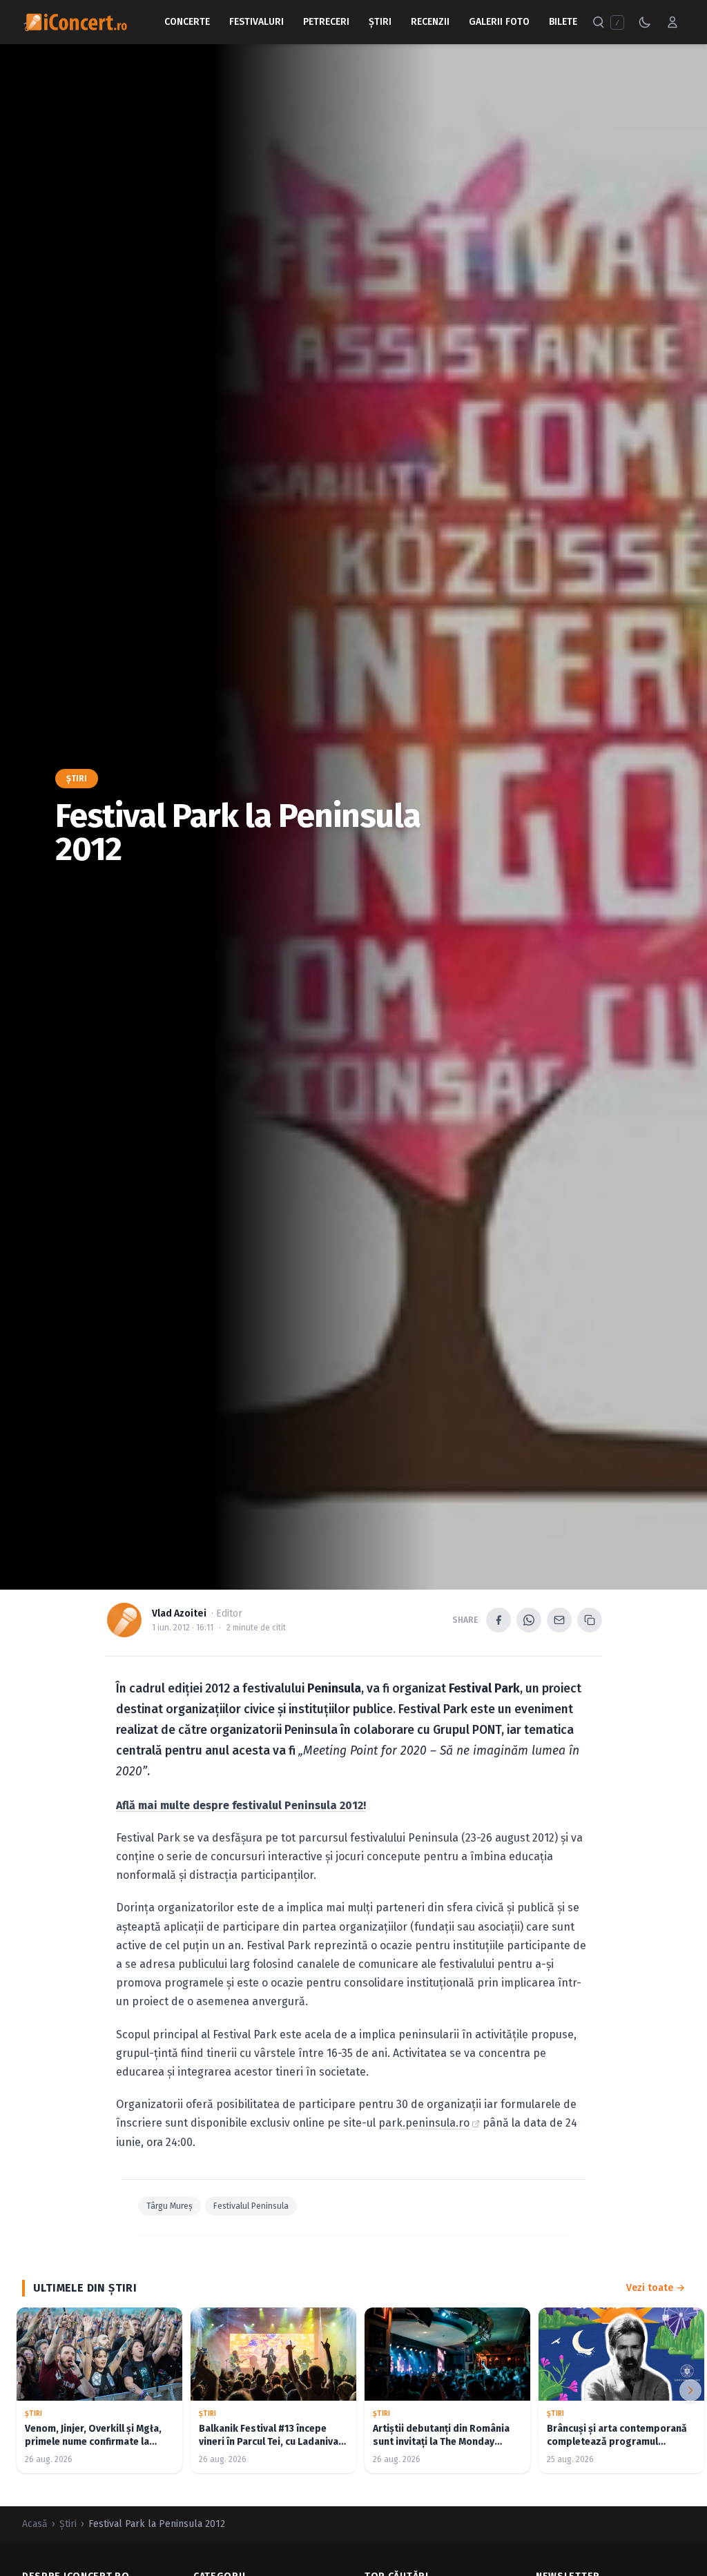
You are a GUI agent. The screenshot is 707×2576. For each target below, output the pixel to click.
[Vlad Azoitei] (124, 1620)
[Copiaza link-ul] (590, 1620)
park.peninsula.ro (424, 2123)
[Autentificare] (672, 22)
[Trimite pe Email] (559, 1620)
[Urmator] (690, 2390)
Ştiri (380, 22)
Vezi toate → (656, 2288)
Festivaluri (256, 22)
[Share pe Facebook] (498, 1620)
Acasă (35, 2524)
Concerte (187, 22)
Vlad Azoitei (179, 1613)
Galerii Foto (499, 22)
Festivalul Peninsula (251, 2206)
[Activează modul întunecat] (645, 22)
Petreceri (326, 22)
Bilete (563, 22)
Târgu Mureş (170, 2206)
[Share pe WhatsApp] (529, 1620)
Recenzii (430, 22)
